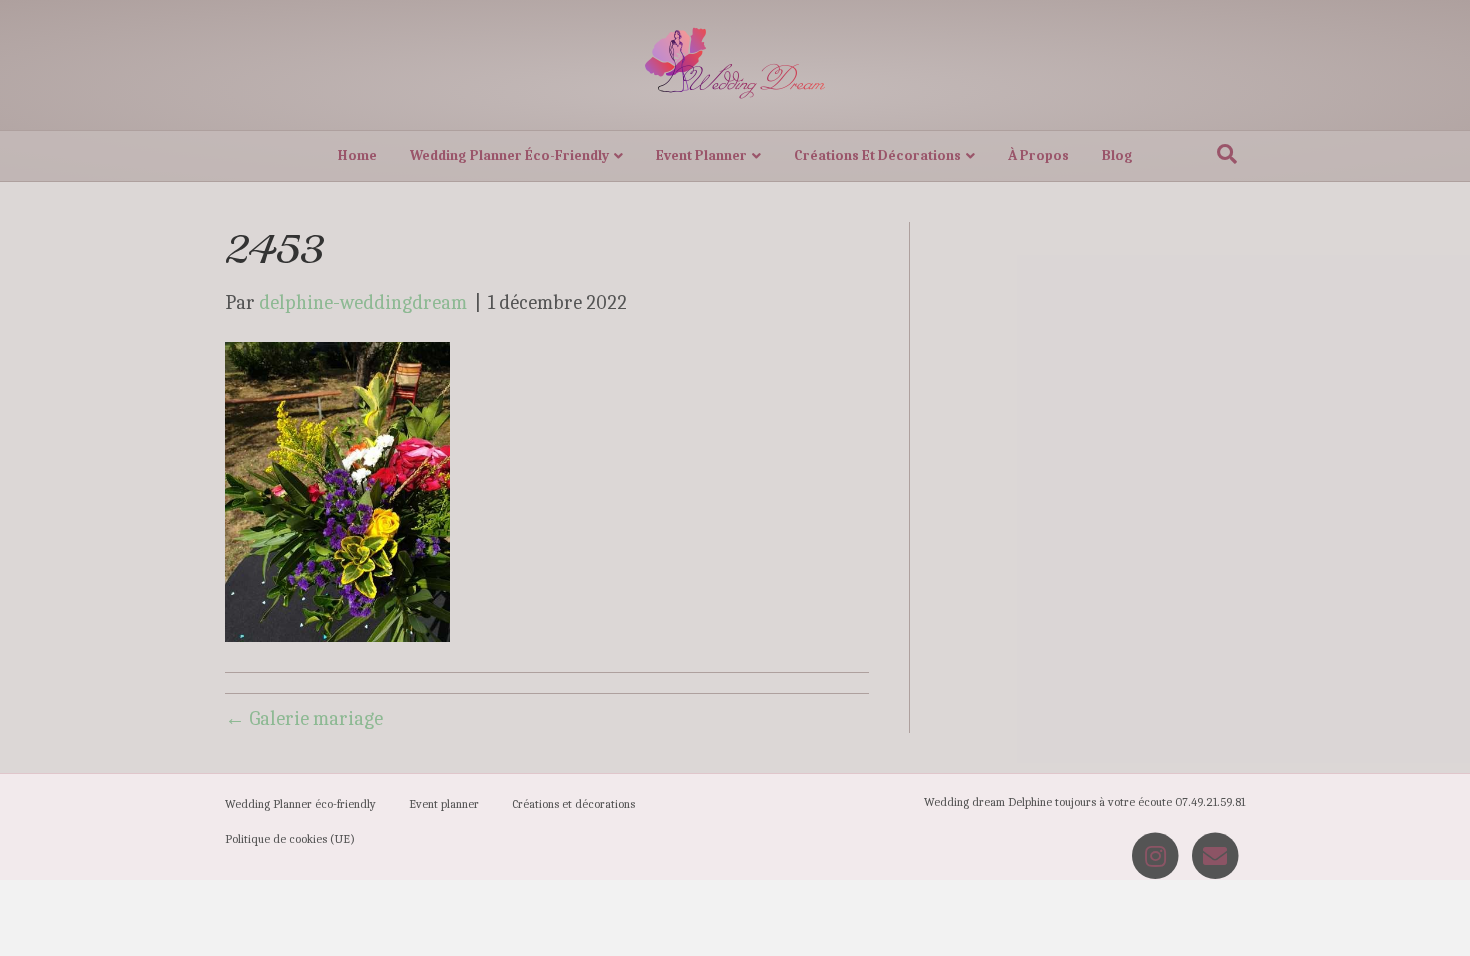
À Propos (1038, 155)
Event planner (701, 155)
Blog (1117, 155)
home (357, 155)
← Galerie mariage (304, 718)
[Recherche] (1227, 154)
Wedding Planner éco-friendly (509, 155)
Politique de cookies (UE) (290, 839)
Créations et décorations (877, 155)
